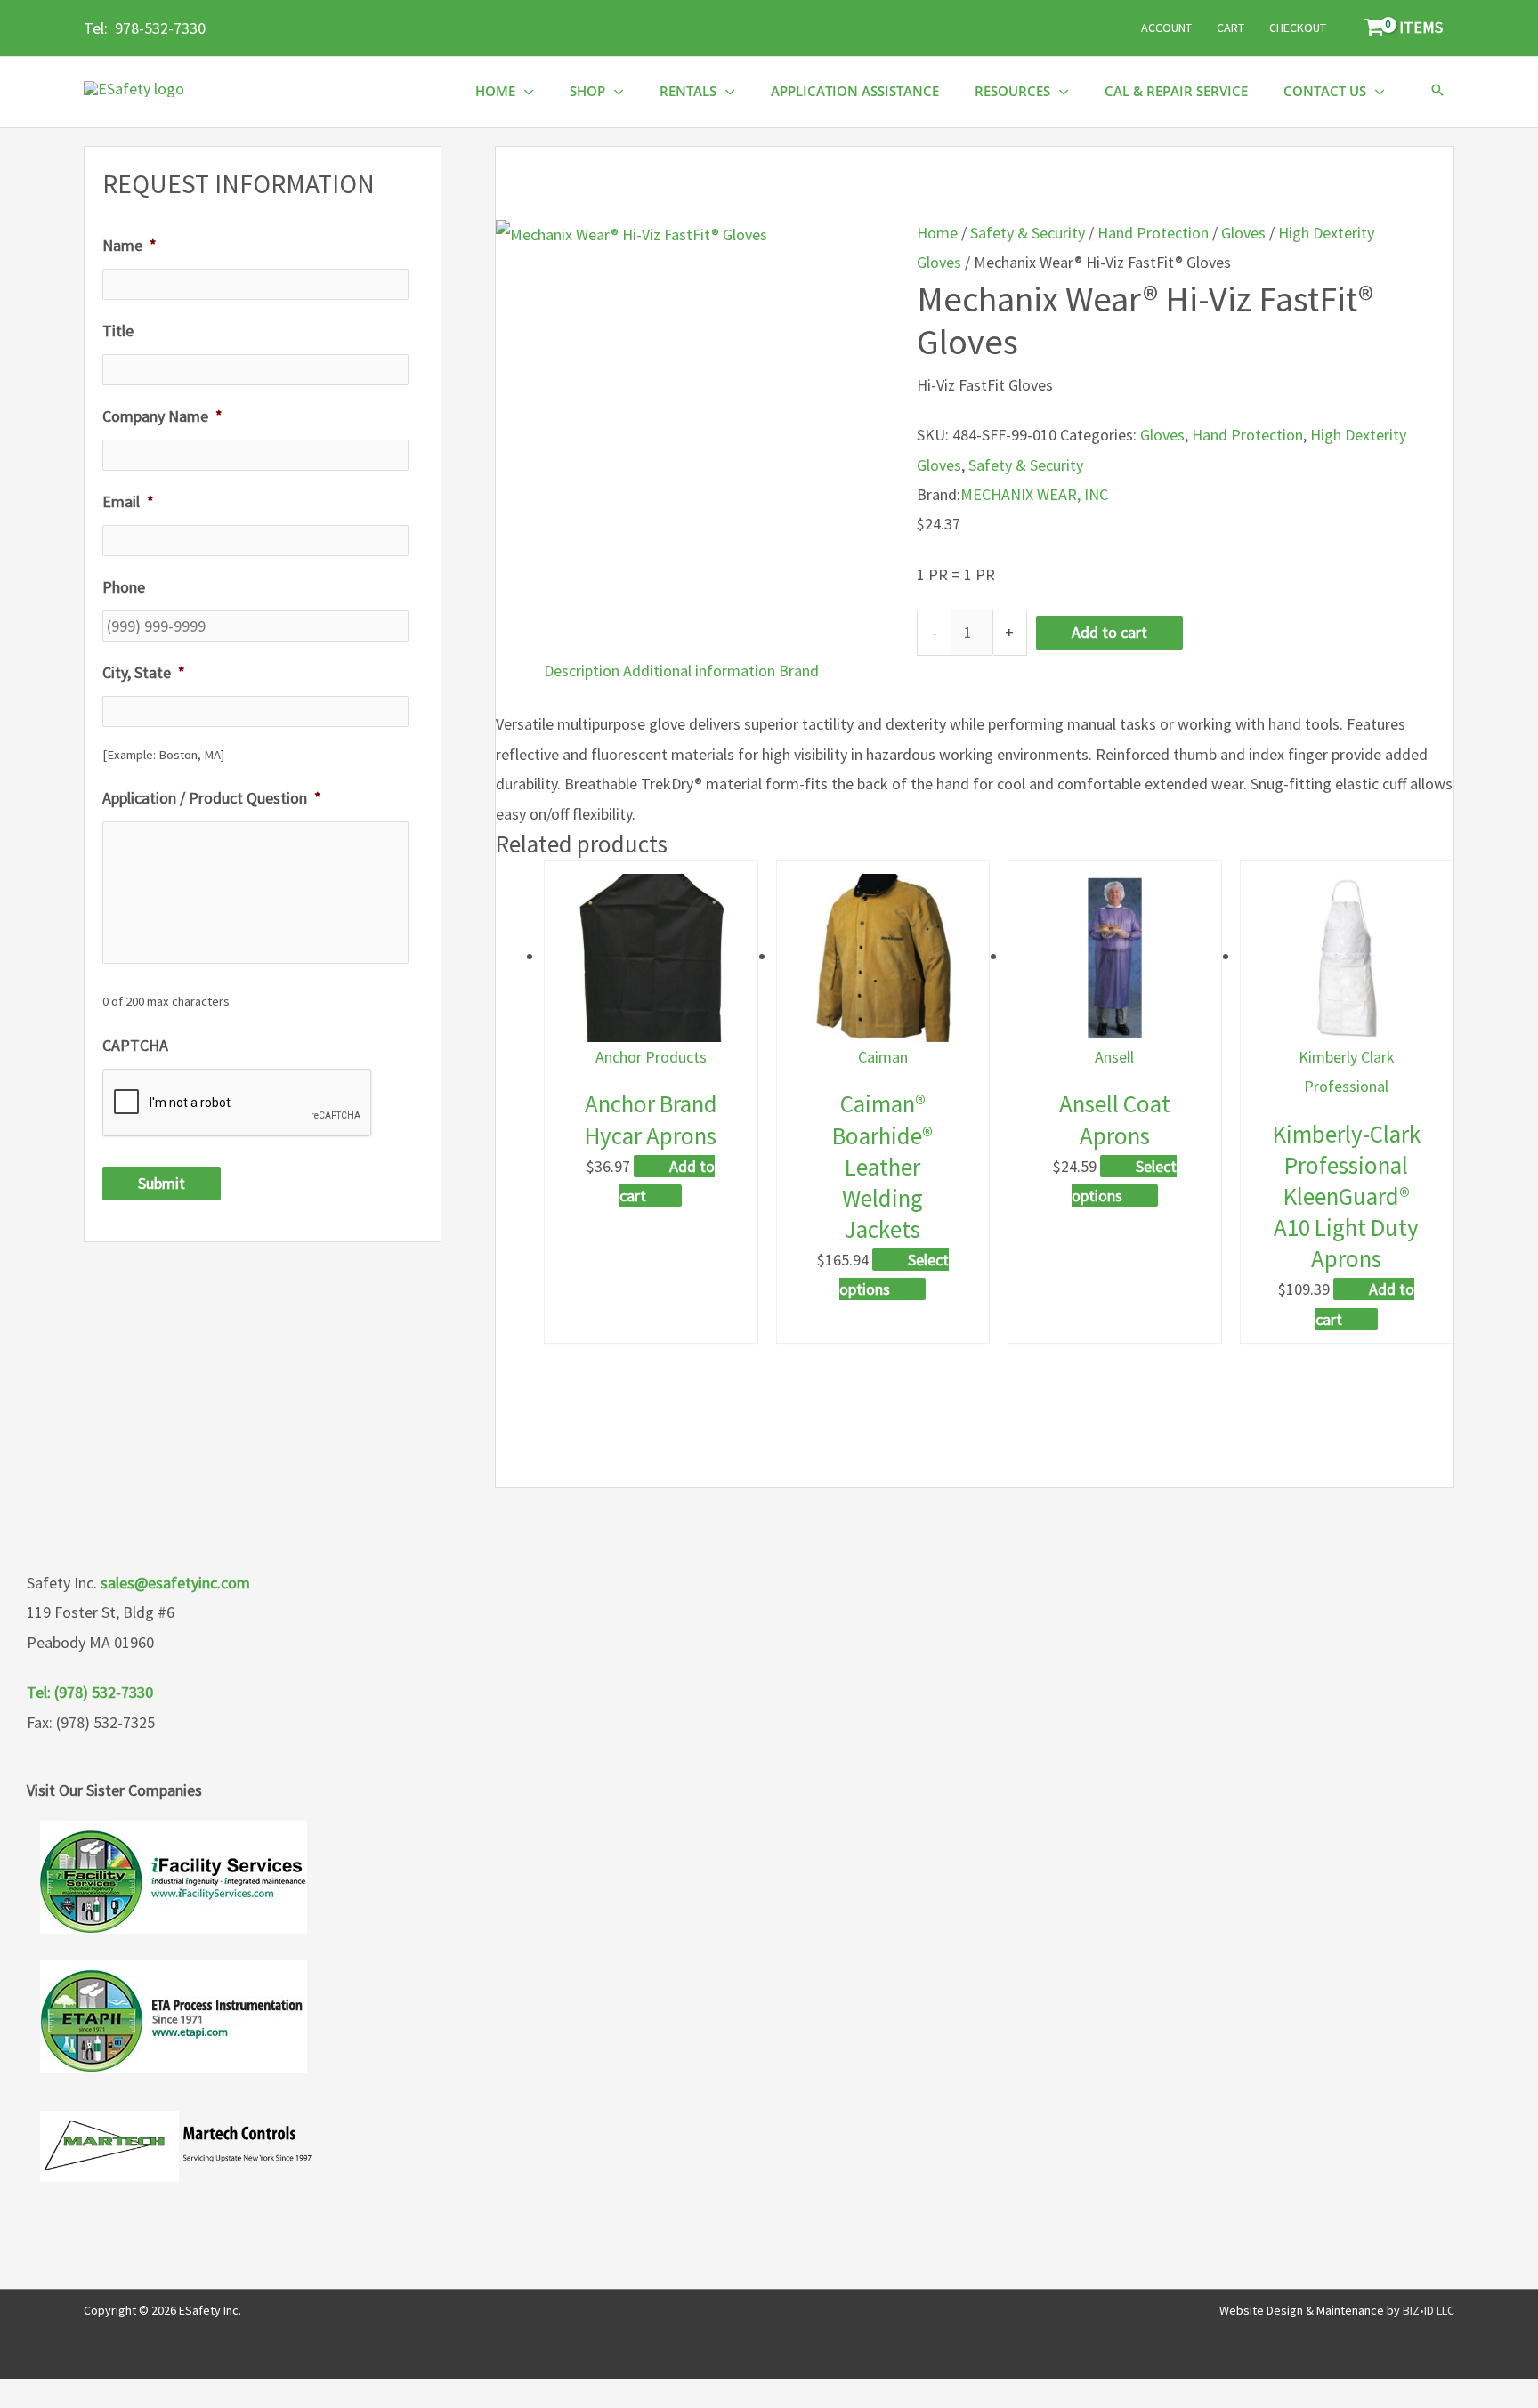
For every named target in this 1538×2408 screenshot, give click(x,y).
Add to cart (1109, 632)
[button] (1437, 91)
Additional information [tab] (699, 671)
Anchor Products (651, 1057)
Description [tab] (582, 671)
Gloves (1243, 233)
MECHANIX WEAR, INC (1034, 494)
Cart (1230, 28)
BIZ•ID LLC (1429, 2310)
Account (1166, 28)
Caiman (883, 1057)
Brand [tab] (799, 671)
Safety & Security (1028, 233)
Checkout (1298, 28)
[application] (525, 91)
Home (937, 233)
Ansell (1114, 1057)
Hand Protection (1153, 233)
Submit (162, 1183)
